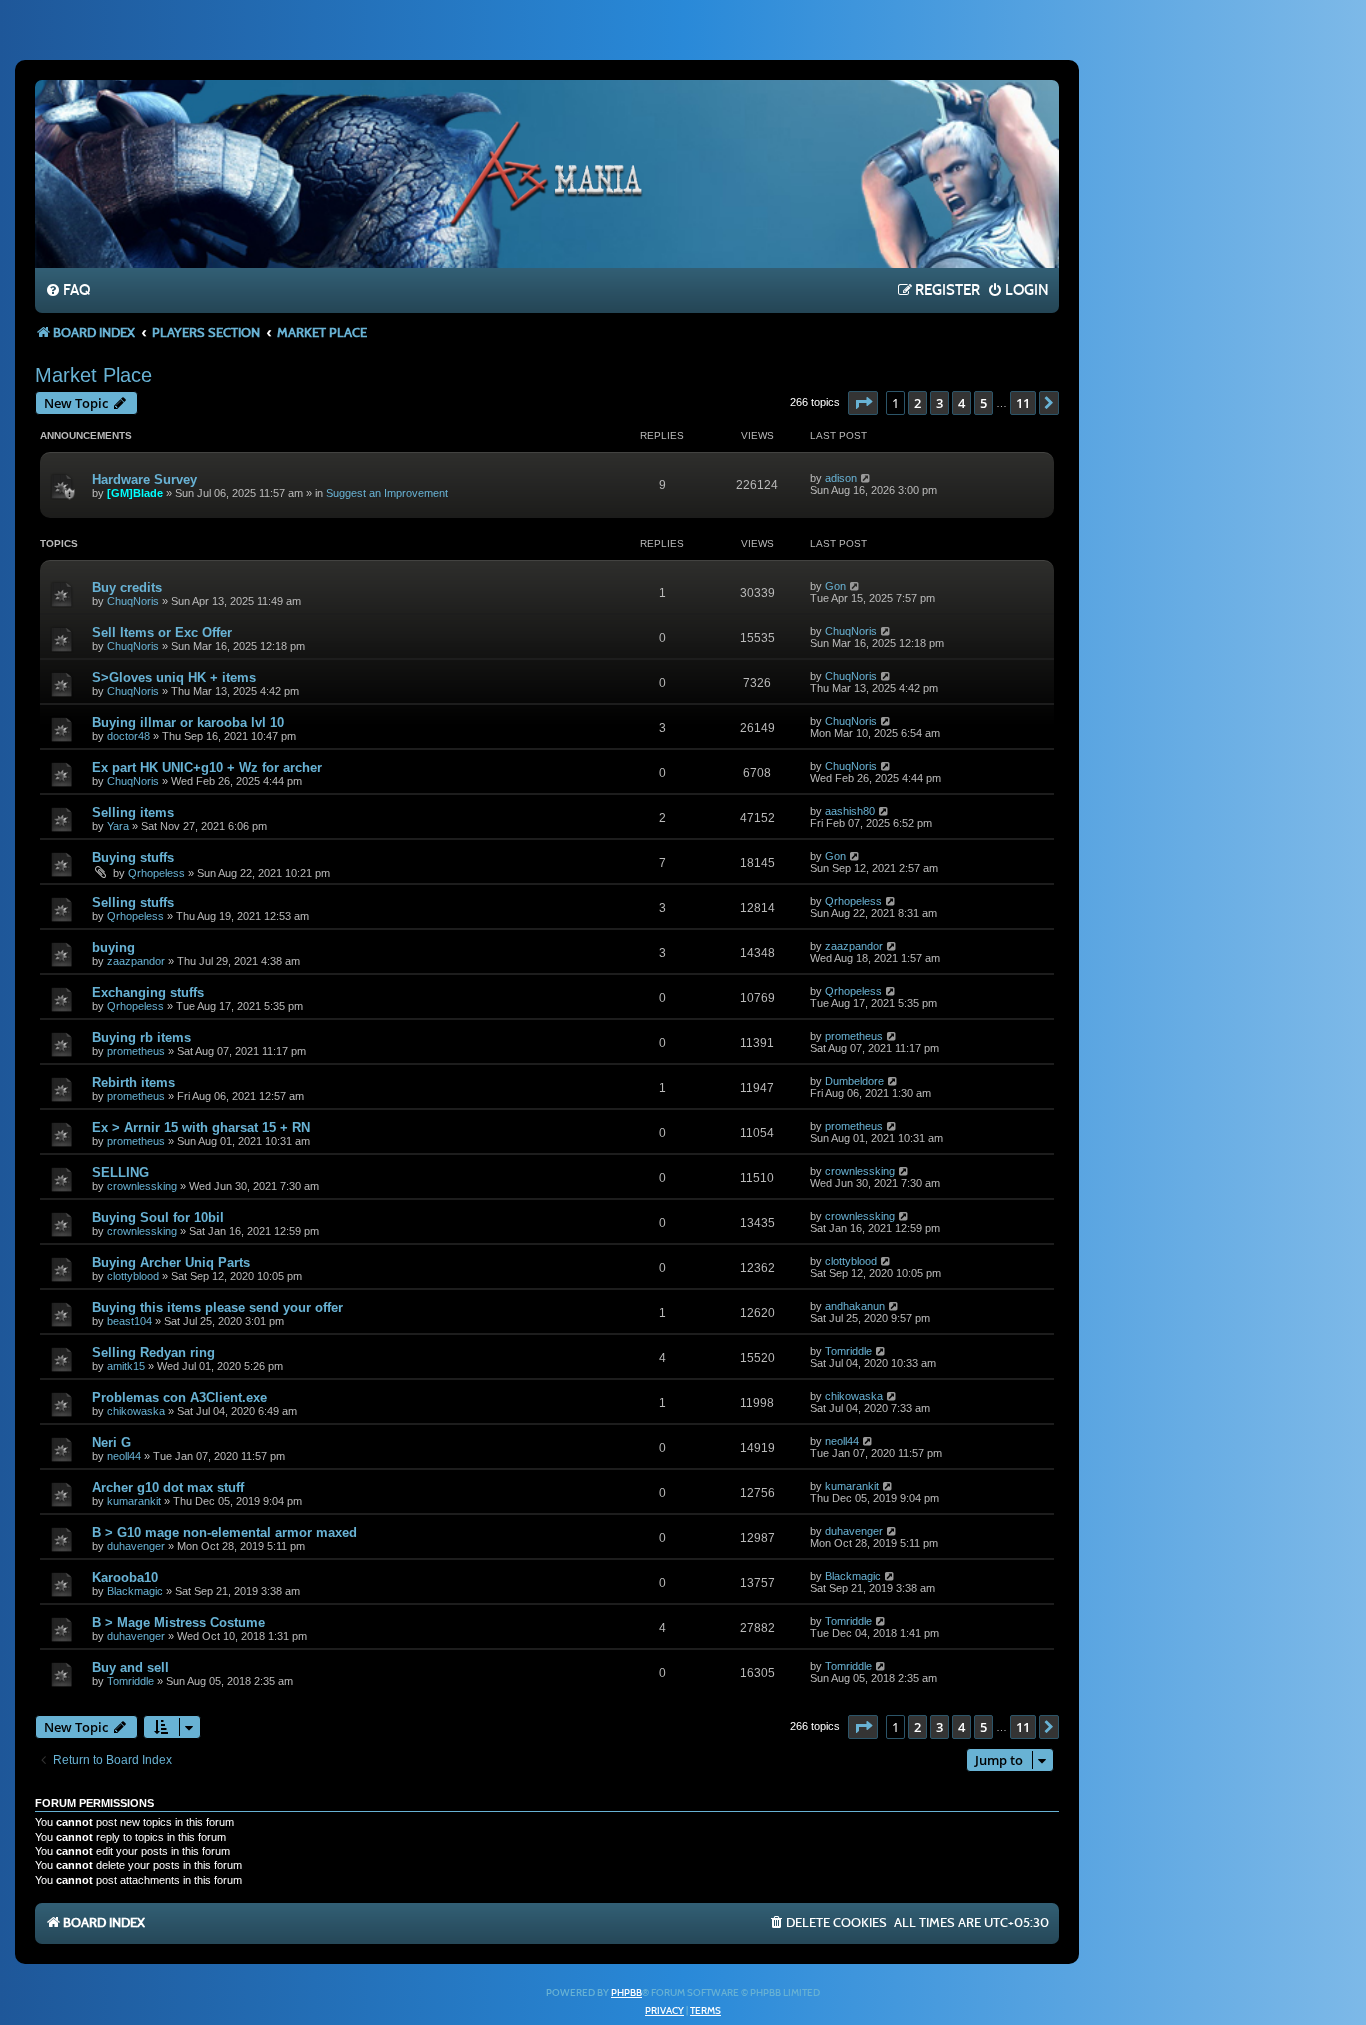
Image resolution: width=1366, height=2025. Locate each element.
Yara (118, 826)
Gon (835, 586)
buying (113, 947)
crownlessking (142, 1186)
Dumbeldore (854, 1081)
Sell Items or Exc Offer (162, 632)
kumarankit (134, 1501)
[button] (863, 403)
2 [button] (917, 403)
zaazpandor (136, 961)
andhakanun (855, 1306)
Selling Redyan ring (153, 1352)
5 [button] (983, 403)
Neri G (111, 1442)
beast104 (129, 1321)
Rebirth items (133, 1082)
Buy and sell (130, 1667)
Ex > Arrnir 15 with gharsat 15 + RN (201, 1127)
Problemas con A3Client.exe (179, 1397)
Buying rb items (141, 1037)
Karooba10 (125, 1577)
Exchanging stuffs (148, 992)
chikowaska (136, 1411)
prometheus (136, 1051)
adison (841, 478)
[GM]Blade (135, 493)
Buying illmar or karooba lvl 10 (188, 722)
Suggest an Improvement (387, 493)
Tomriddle (848, 1351)
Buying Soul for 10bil (158, 1217)
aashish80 (850, 811)
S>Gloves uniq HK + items (174, 677)
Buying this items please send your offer (217, 1307)
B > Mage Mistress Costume (178, 1622)
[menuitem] (67, 291)
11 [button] (1023, 403)
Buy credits (127, 587)
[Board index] (547, 173)
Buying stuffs (133, 857)
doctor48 (128, 736)
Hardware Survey (144, 479)
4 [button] (961, 403)
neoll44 (124, 1456)
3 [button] (939, 403)
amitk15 (126, 1366)
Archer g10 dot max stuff (168, 1487)
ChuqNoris (133, 601)
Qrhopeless (156, 873)
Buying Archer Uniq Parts (171, 1262)
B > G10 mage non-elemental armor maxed (224, 1532)
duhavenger (136, 1546)
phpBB (626, 1993)
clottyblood (133, 1276)
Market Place (93, 375)
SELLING (120, 1172)
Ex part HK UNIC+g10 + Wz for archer (207, 767)
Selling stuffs (133, 902)
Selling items (133, 812)
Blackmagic (135, 1591)
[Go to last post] (866, 478)
